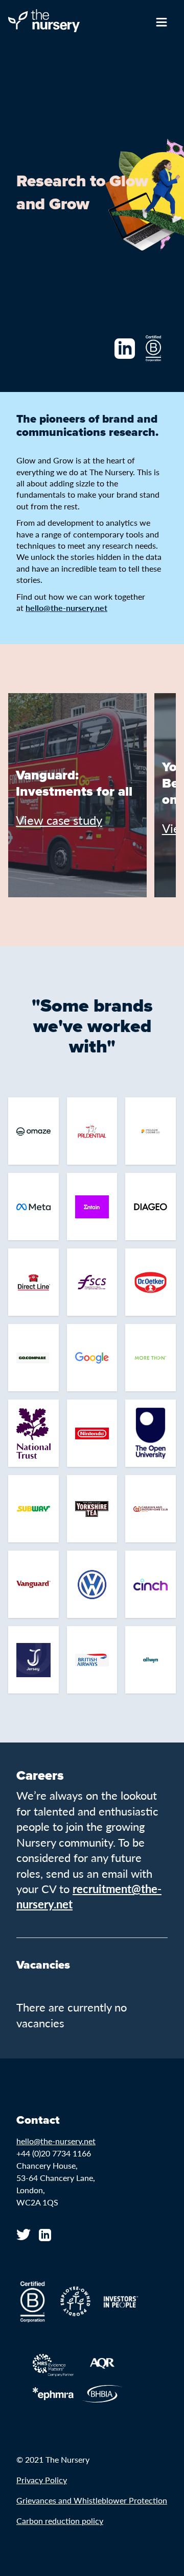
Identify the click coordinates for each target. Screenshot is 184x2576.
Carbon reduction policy (60, 2521)
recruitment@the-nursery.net (89, 1896)
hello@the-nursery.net (56, 2141)
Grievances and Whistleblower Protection (92, 2500)
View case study (59, 820)
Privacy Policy (42, 2480)
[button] (25, 881)
